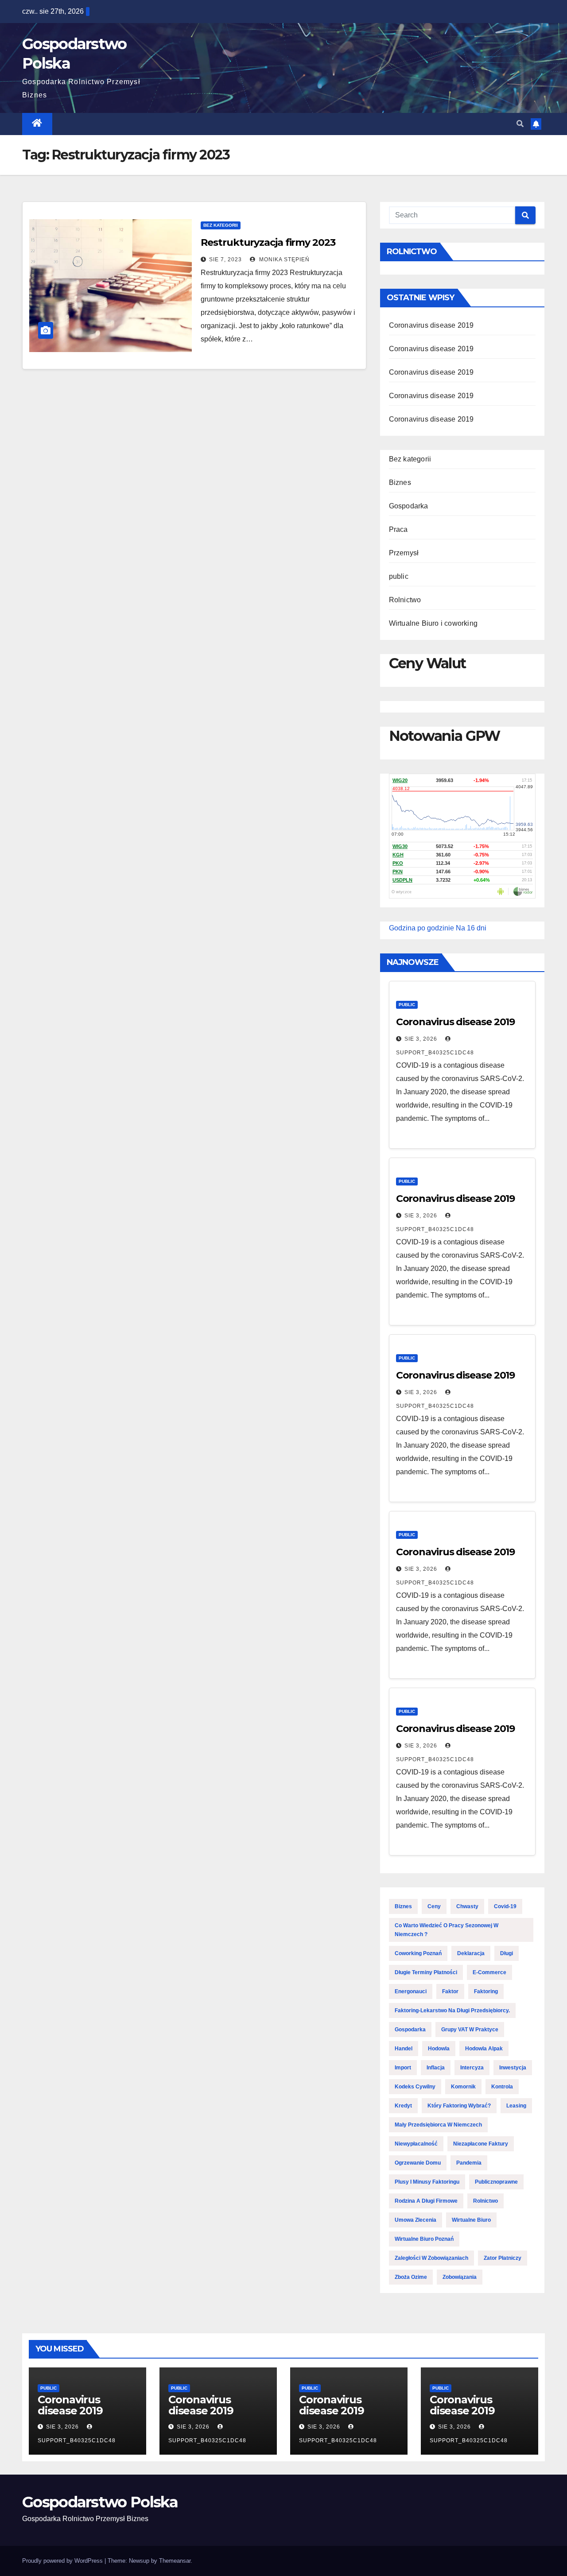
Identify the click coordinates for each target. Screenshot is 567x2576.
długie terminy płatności (426, 1972)
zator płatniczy (503, 2258)
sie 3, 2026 (421, 1039)
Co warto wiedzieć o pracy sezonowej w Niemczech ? (447, 1930)
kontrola (502, 2087)
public (399, 576)
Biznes (400, 482)
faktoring (486, 1991)
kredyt (403, 2106)
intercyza (472, 2068)
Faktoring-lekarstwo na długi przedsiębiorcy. (452, 2010)
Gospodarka (409, 506)
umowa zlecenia (416, 2220)
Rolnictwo (405, 600)
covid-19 (505, 1906)
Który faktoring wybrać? (459, 2106)
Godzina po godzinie (421, 928)
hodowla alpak (484, 2049)
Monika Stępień (283, 260)
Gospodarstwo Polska (100, 2502)
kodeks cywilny (415, 2087)
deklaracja (471, 1953)
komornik (463, 2087)
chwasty (467, 1906)
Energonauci (411, 1991)
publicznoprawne (496, 2182)
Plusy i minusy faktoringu (427, 2182)
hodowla (439, 2049)
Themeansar (175, 2561)
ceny (434, 1906)
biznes (403, 1906)
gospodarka (410, 2030)
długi (507, 1953)
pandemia (469, 2163)
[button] (520, 124)
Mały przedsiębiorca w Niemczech (438, 2125)
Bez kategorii (221, 225)
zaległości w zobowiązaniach (431, 2258)
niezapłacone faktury (481, 2144)
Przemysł (404, 553)
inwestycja (513, 2068)
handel (404, 2049)
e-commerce (489, 1972)
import (403, 2068)
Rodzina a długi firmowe (426, 2201)
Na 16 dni (471, 928)
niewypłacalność (416, 2144)
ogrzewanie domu (418, 2163)
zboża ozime (411, 2277)
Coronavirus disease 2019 (431, 325)
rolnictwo (485, 2201)
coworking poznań (418, 1953)
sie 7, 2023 (225, 260)
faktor (450, 1991)
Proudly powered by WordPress (63, 2561)
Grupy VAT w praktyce (470, 2030)
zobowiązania (460, 2277)
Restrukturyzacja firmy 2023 (268, 242)
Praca (398, 529)
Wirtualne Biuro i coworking (433, 623)
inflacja (436, 2068)
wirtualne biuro (471, 2220)
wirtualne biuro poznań (424, 2239)
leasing (516, 2106)
